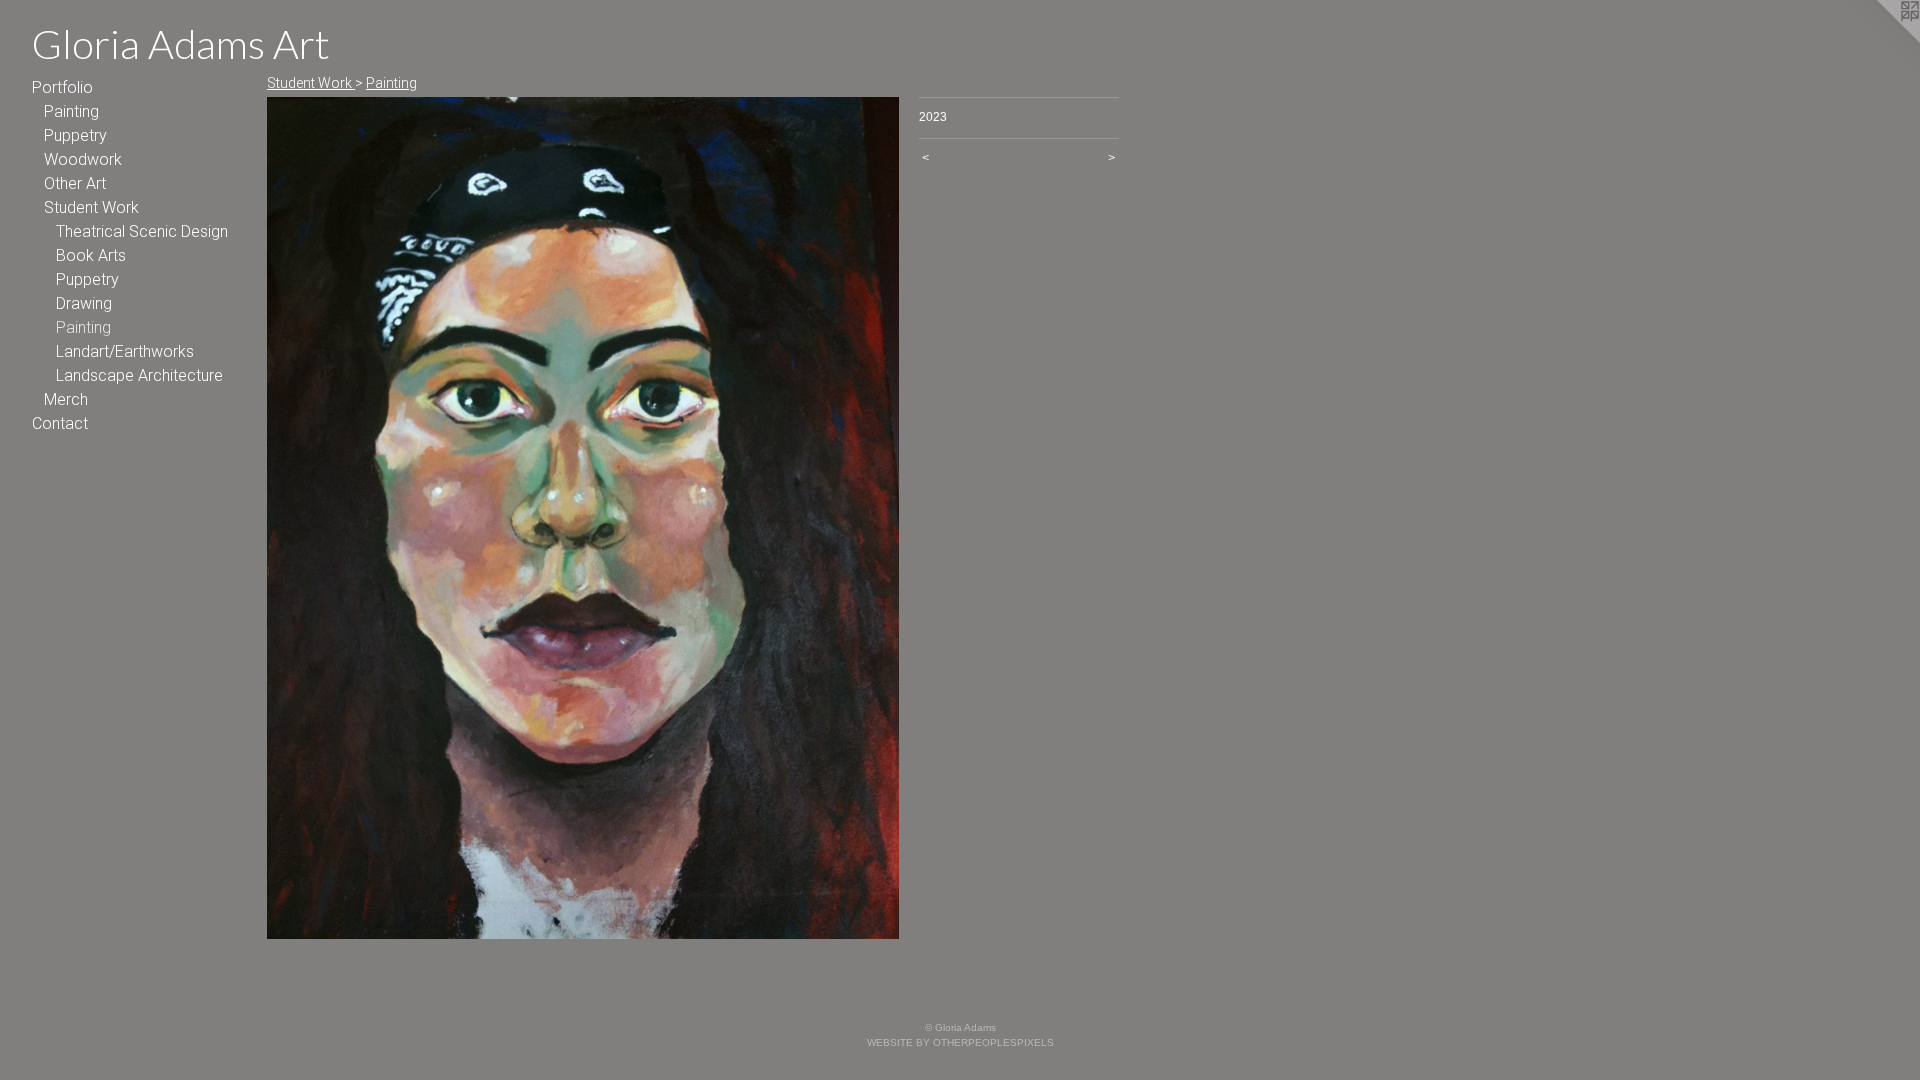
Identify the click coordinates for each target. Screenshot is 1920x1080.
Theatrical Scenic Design (142, 231)
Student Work (91, 207)
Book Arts (91, 255)
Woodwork (83, 159)
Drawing (84, 303)
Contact (60, 423)
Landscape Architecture (139, 375)
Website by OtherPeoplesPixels (960, 1042)
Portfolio (62, 87)
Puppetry (75, 135)
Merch (66, 399)
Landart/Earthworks (125, 351)
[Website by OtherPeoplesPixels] (1880, 40)
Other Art (75, 183)
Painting (71, 111)
